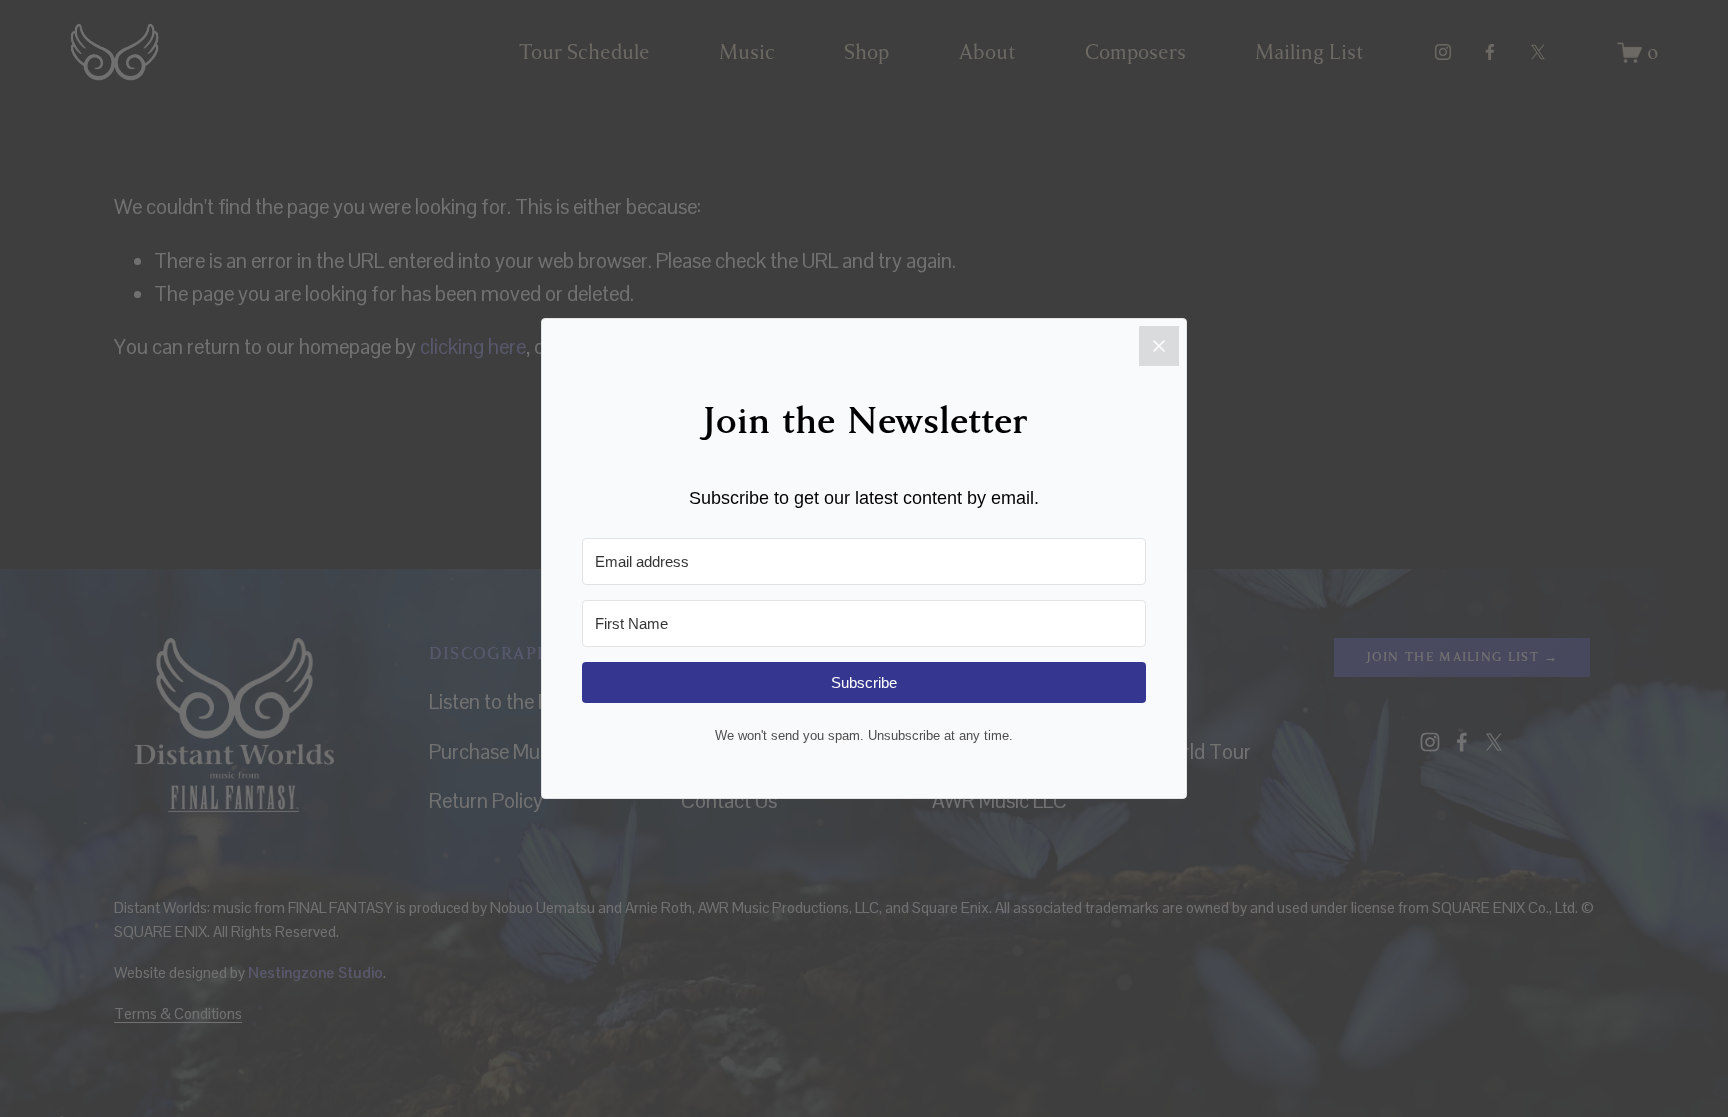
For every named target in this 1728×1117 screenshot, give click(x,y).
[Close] (1159, 346)
